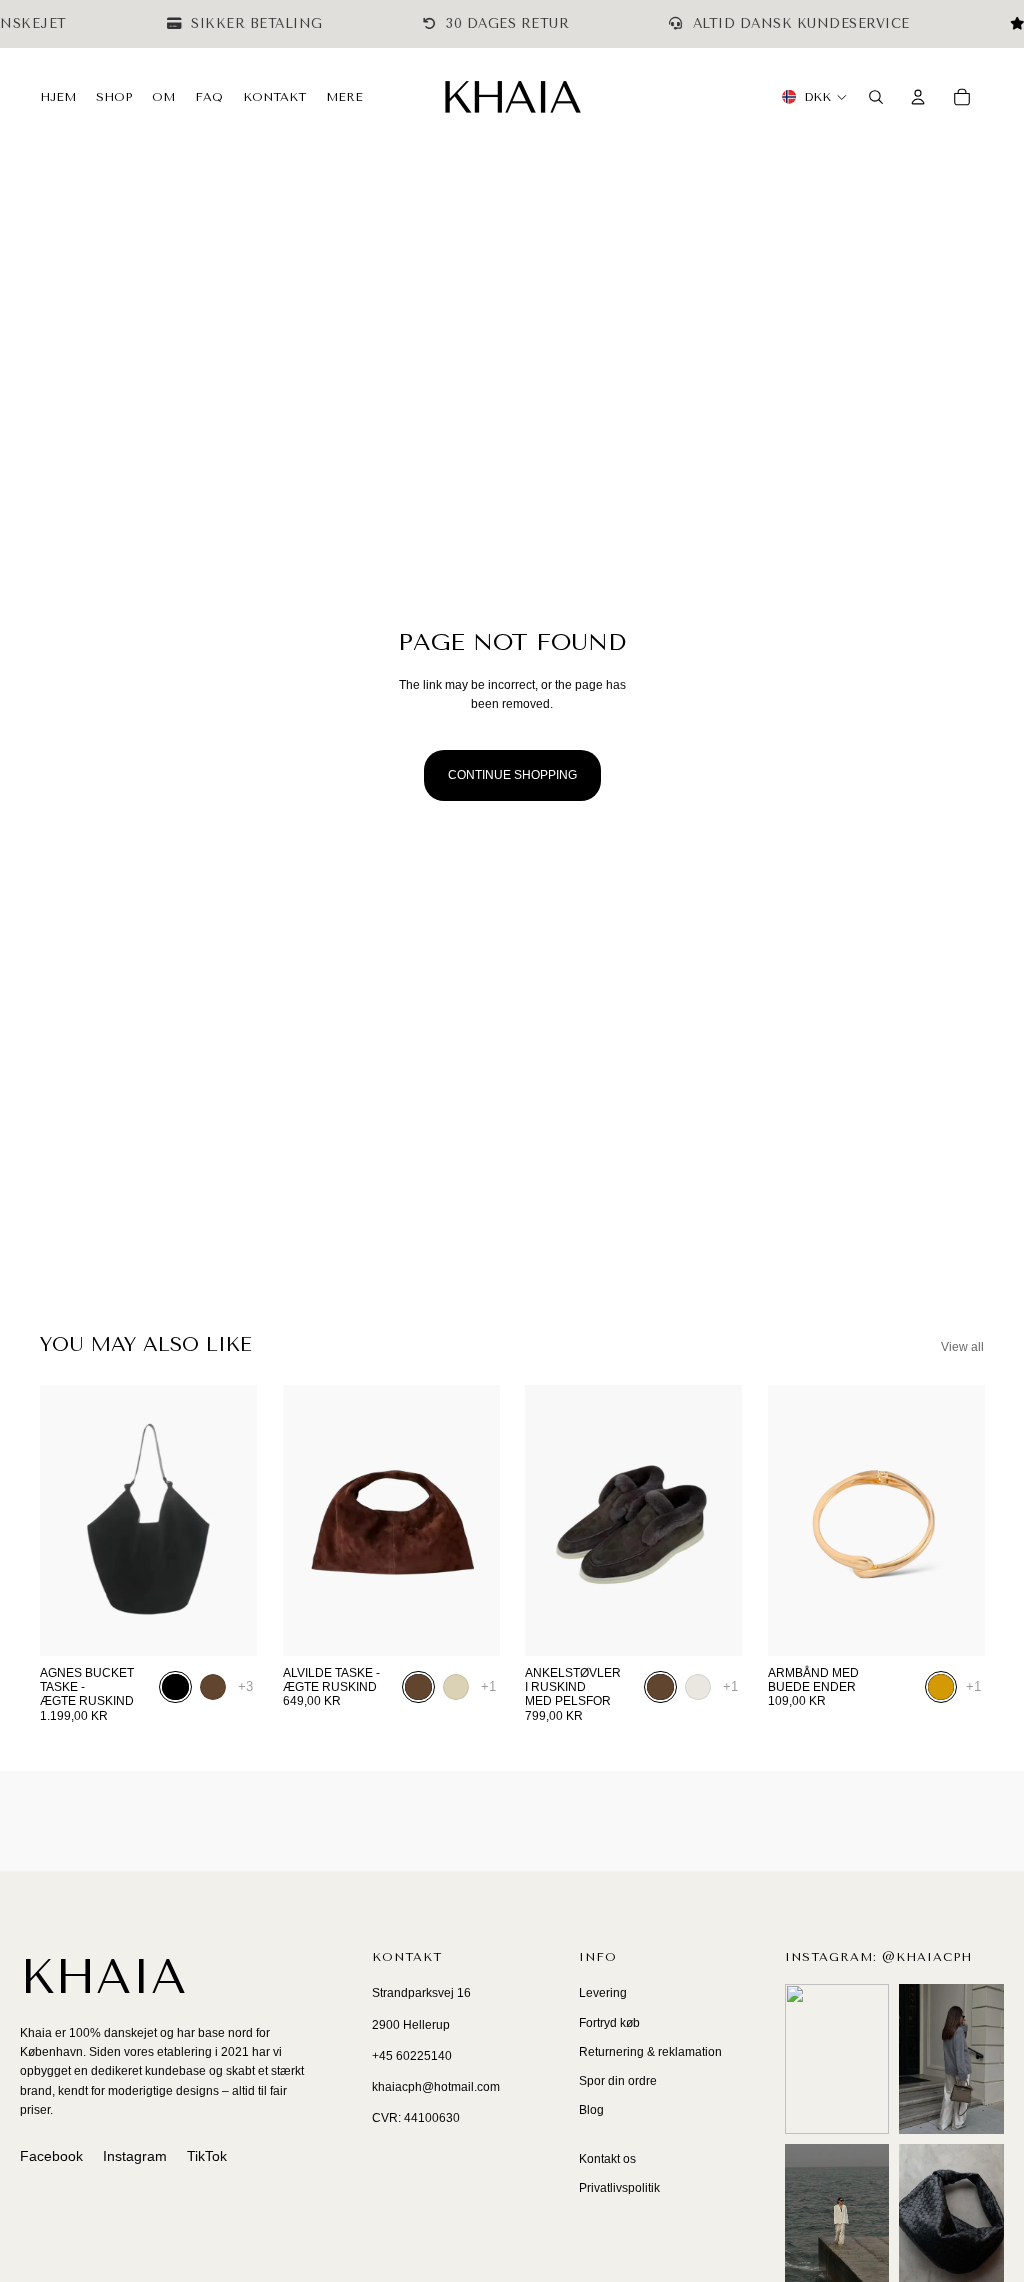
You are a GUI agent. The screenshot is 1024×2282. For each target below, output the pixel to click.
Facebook (51, 2156)
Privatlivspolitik (619, 2188)
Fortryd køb (609, 2023)
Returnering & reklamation (650, 2052)
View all (962, 1347)
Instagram (135, 2156)
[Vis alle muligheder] (245, 1686)
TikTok (207, 2156)
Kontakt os (607, 2159)
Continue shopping (512, 775)
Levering (603, 1993)
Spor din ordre (618, 2081)
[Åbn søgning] (876, 97)
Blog (591, 2110)
